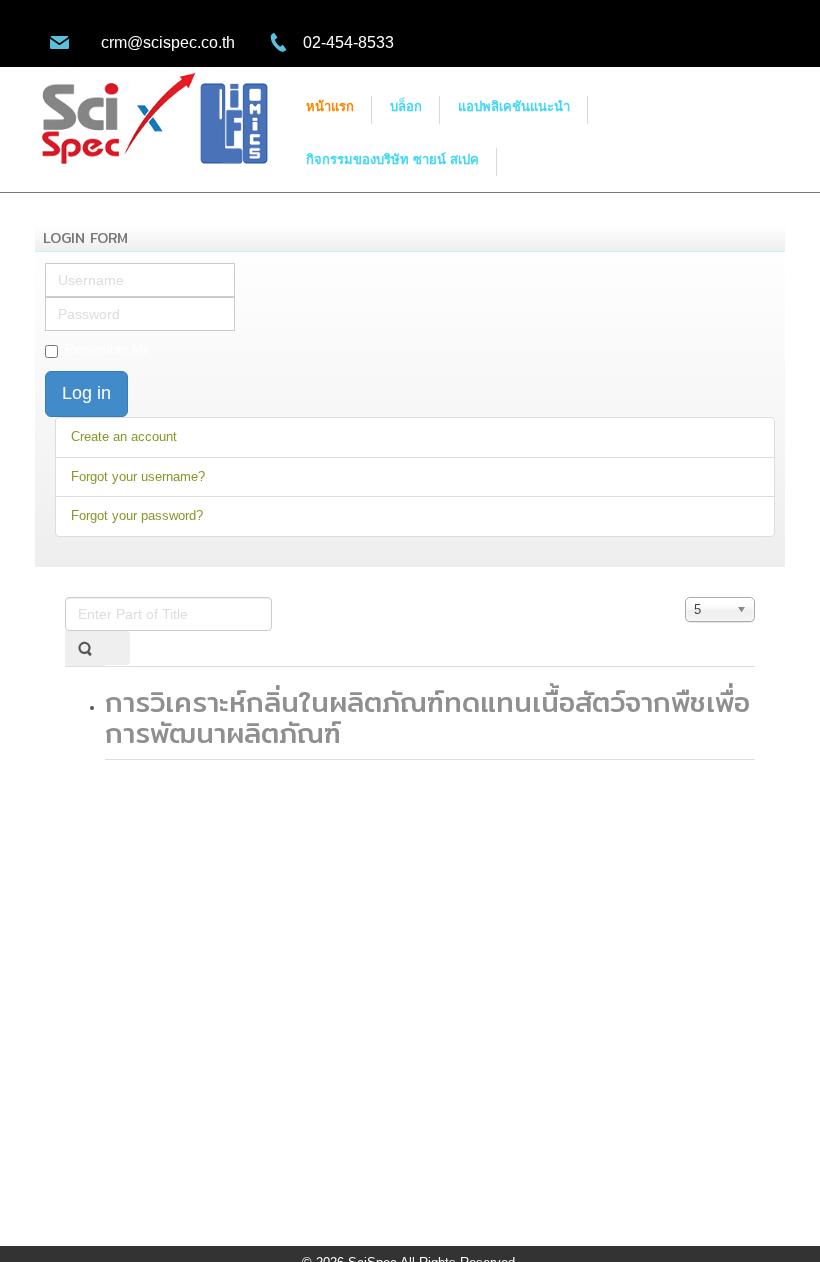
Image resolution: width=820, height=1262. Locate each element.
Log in (86, 393)
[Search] (85, 648)
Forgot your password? (137, 515)
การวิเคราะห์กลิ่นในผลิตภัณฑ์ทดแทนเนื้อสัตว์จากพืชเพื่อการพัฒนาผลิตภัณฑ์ (427, 717)
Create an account (124, 436)
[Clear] (117, 648)
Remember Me (107, 349)
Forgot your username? (138, 476)
